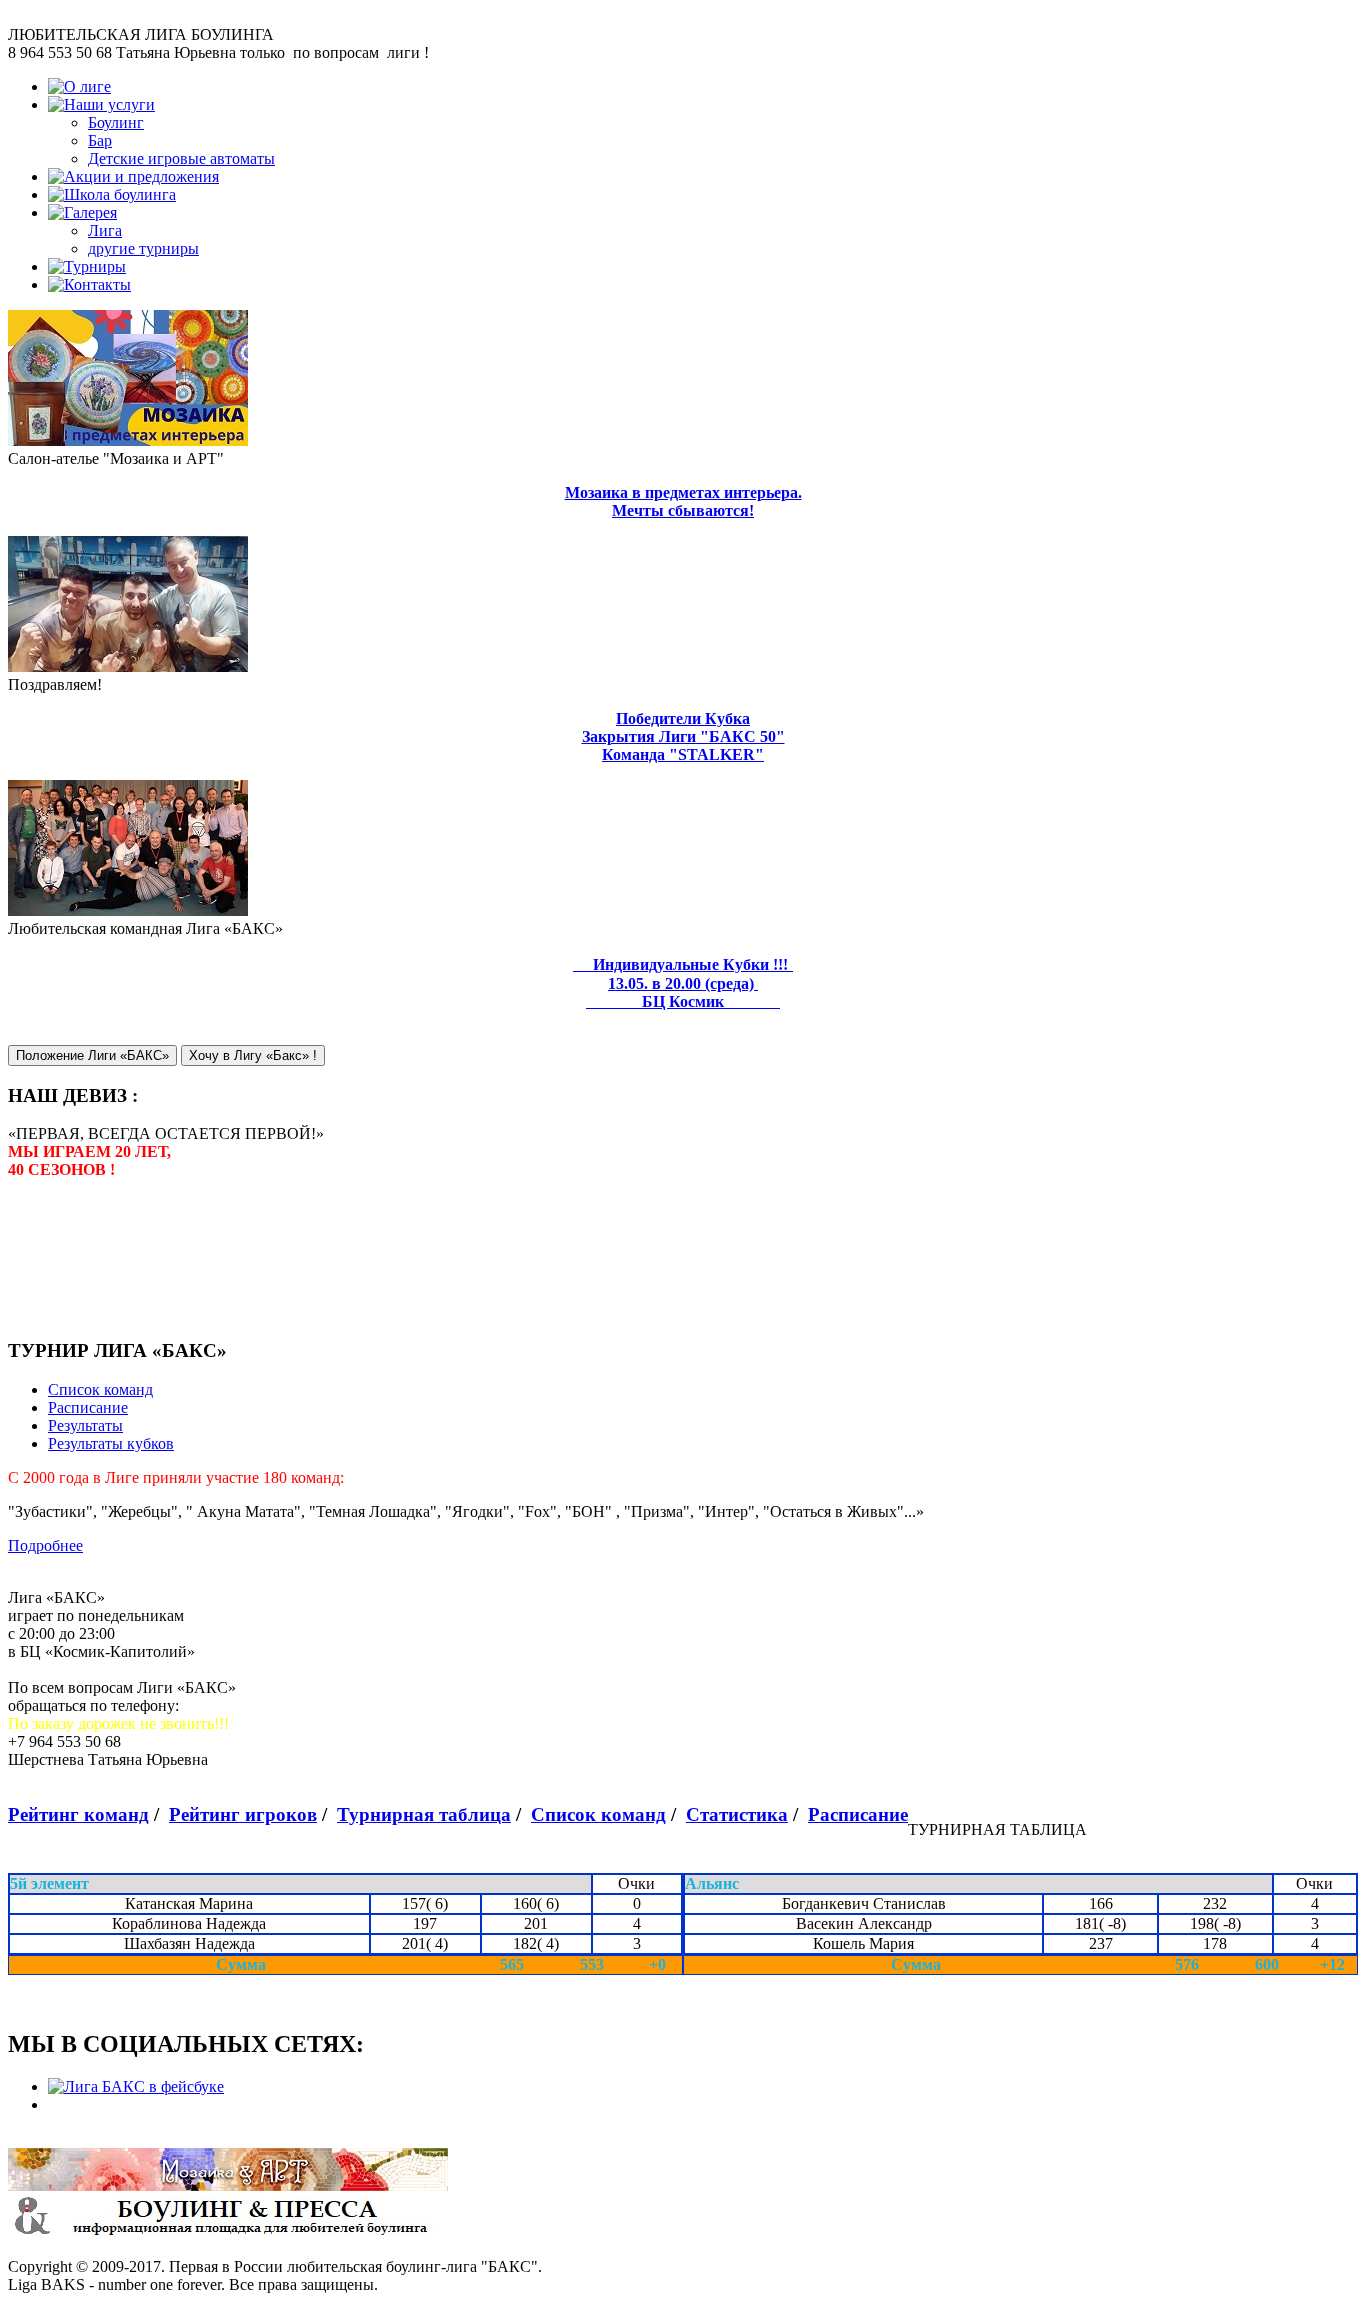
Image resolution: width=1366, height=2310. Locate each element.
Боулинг (116, 122)
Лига (105, 230)
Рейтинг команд (78, 1814)
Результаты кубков (111, 1443)
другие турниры (143, 248)
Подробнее (45, 1545)
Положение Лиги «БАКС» (92, 1055)
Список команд (100, 1389)
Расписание (88, 1407)
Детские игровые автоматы (181, 158)
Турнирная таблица (424, 1814)
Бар (100, 140)
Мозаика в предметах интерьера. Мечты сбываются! (683, 501)
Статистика (737, 1814)
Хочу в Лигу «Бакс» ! (253, 1055)
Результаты (85, 1425)
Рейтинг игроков (243, 1814)
